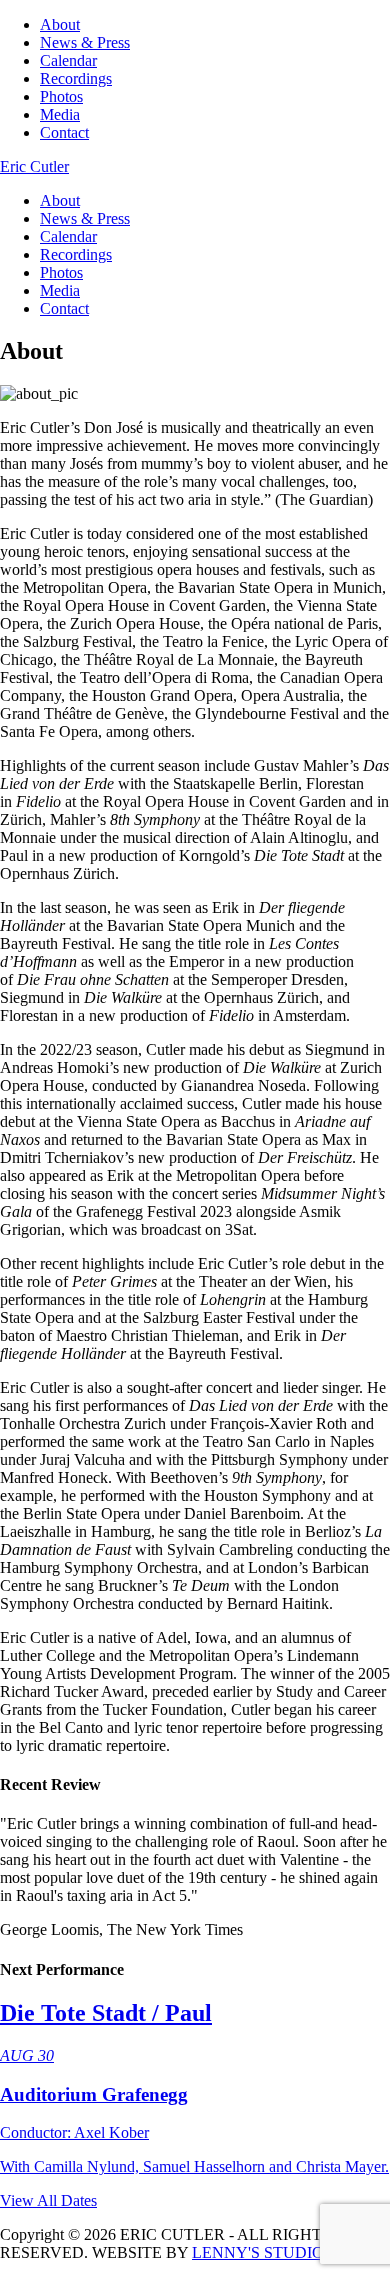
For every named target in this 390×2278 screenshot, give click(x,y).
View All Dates (48, 2200)
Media (60, 114)
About (60, 24)
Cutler (34, 166)
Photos (61, 96)
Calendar (68, 60)
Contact (64, 132)
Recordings (76, 78)
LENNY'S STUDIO (258, 2252)
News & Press (85, 42)
